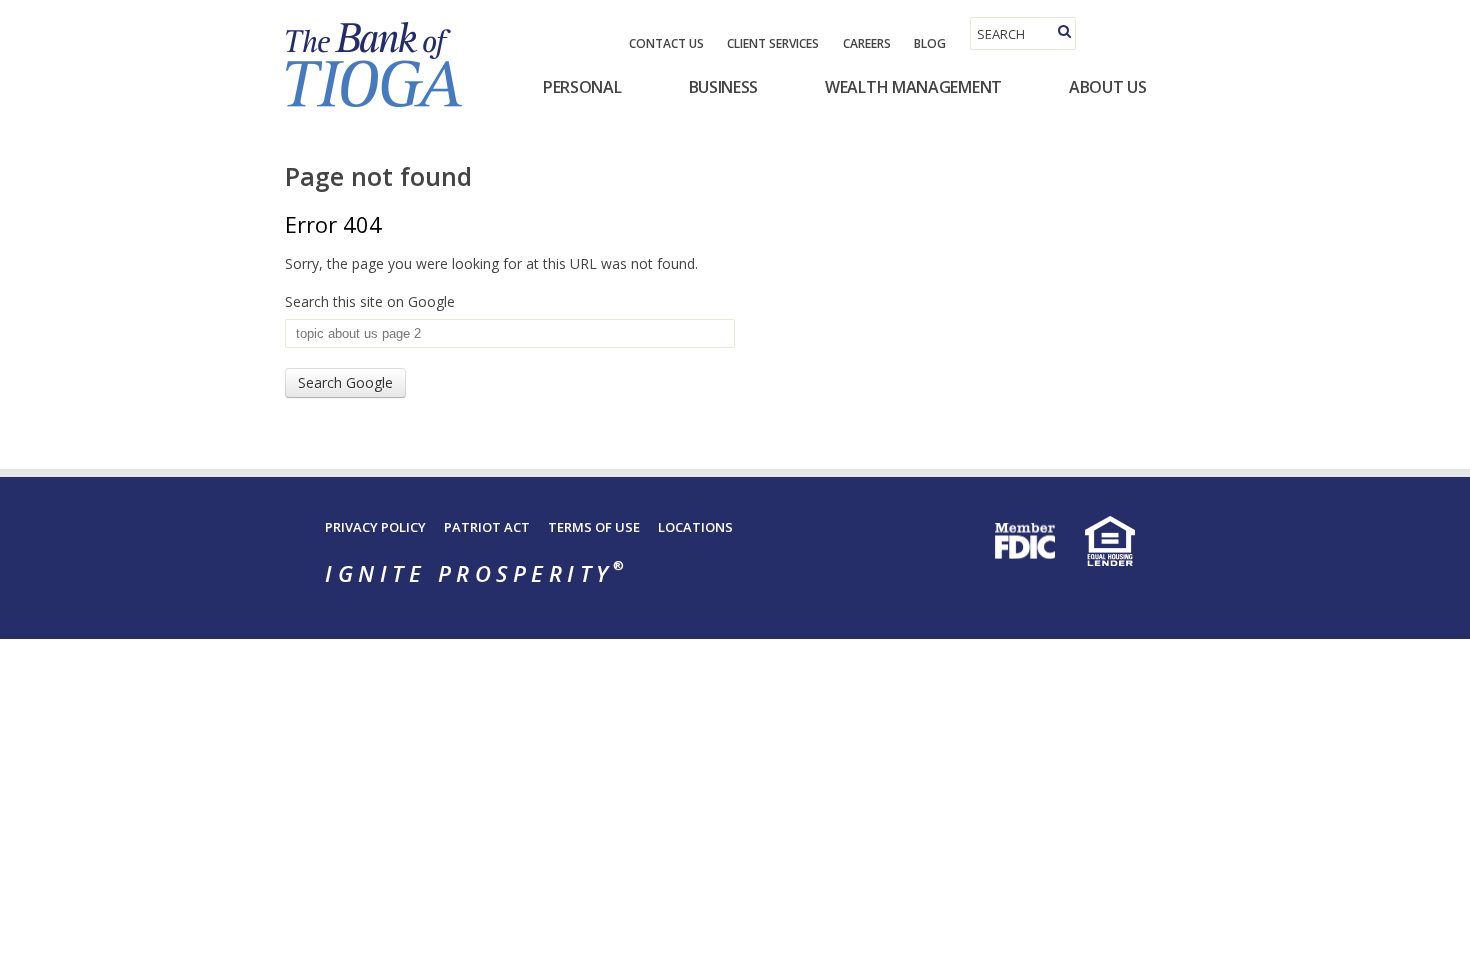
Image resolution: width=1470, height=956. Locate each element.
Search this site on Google (370, 301)
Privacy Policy (375, 527)
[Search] (1064, 31)
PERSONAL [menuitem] (582, 87)
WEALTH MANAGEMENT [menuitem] (913, 87)
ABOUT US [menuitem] (1108, 87)
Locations (695, 527)
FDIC (1025, 541)
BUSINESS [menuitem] (724, 87)
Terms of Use (594, 527)
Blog (930, 43)
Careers (867, 43)
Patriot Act (487, 527)
